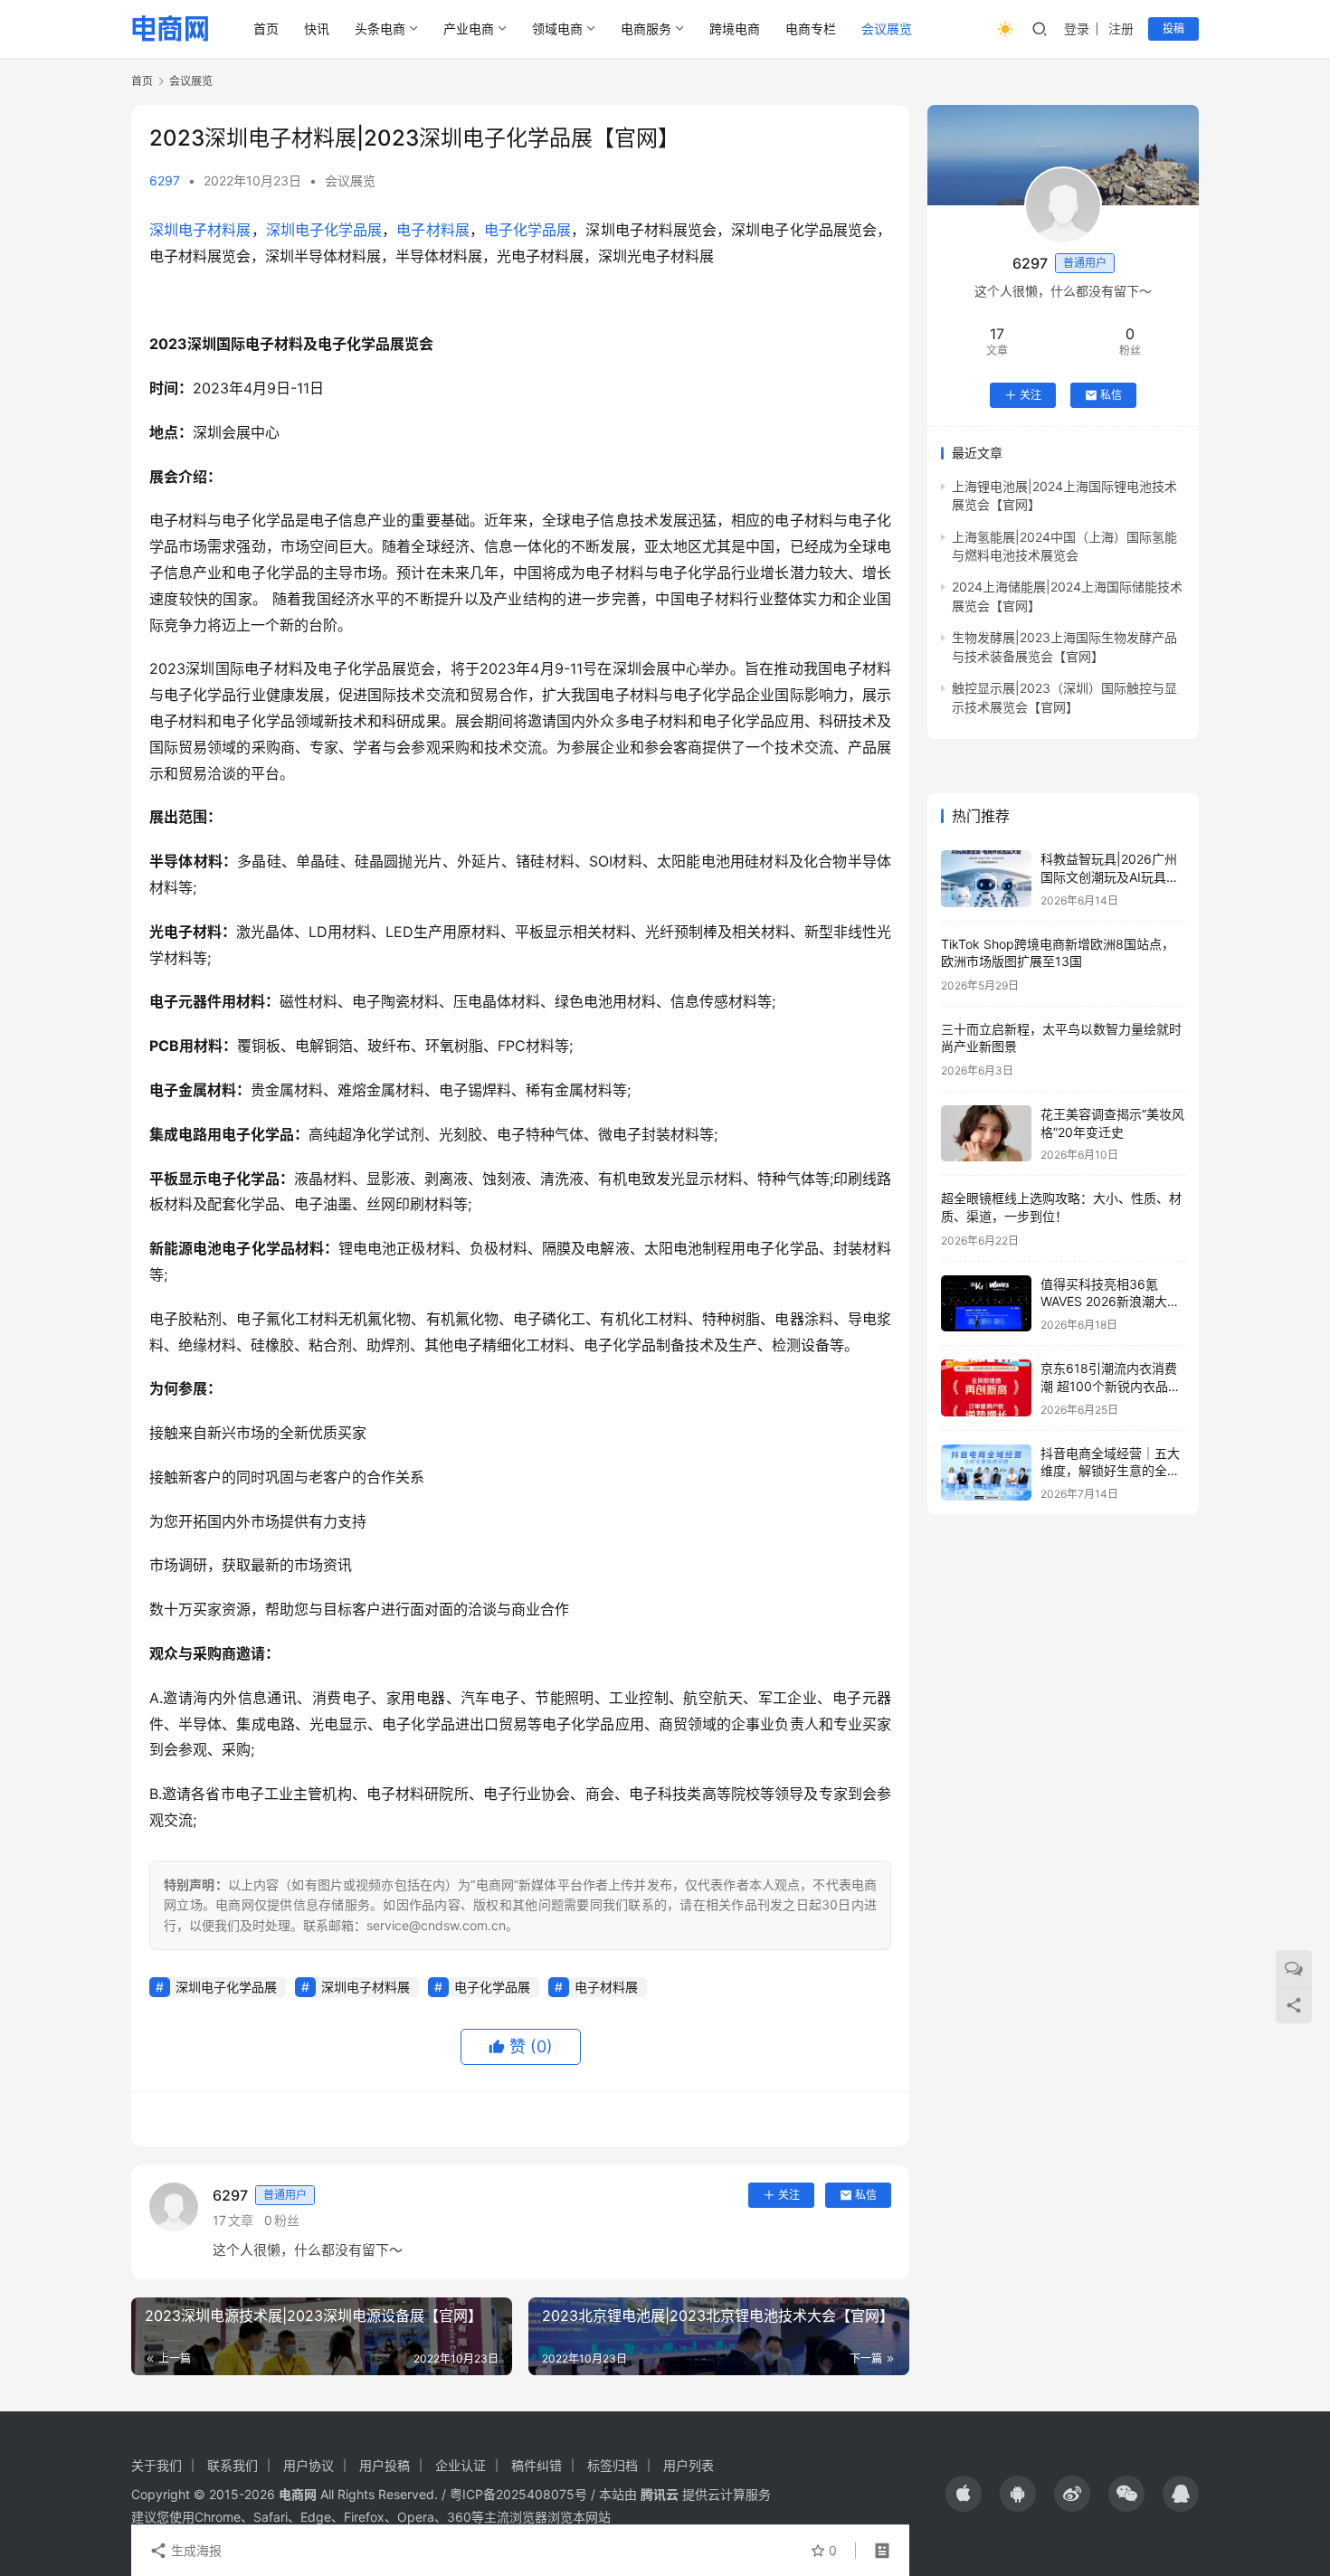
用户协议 (309, 2465)
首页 (266, 28)
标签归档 (613, 2465)
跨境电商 (735, 28)
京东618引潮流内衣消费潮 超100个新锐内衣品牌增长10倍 (1111, 1386)
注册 (1121, 28)
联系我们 (233, 2465)
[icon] (964, 2494)
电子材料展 (432, 230)
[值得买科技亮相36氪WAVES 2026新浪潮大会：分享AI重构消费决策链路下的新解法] (986, 1304)
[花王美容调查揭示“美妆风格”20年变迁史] (986, 1134)
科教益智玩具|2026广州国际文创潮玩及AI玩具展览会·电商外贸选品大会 (1110, 876)
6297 (165, 180)
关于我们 (157, 2465)
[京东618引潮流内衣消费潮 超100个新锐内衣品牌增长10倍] (986, 1388)
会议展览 (887, 28)
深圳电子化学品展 (324, 230)
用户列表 (689, 2465)
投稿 (1173, 28)
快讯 (317, 28)
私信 (866, 2195)
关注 (789, 2195)
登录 (1077, 28)
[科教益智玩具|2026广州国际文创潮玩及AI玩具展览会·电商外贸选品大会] (986, 879)
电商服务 (646, 28)
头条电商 (380, 28)
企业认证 (461, 2465)
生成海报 (195, 2550)
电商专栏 (811, 28)
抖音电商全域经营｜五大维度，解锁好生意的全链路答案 (1110, 1471)
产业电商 (469, 28)
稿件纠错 (537, 2465)
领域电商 (557, 28)
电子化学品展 (527, 230)
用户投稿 (385, 2465)
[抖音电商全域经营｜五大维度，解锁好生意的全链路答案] (986, 1473)
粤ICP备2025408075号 (518, 2494)
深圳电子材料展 (200, 230)
